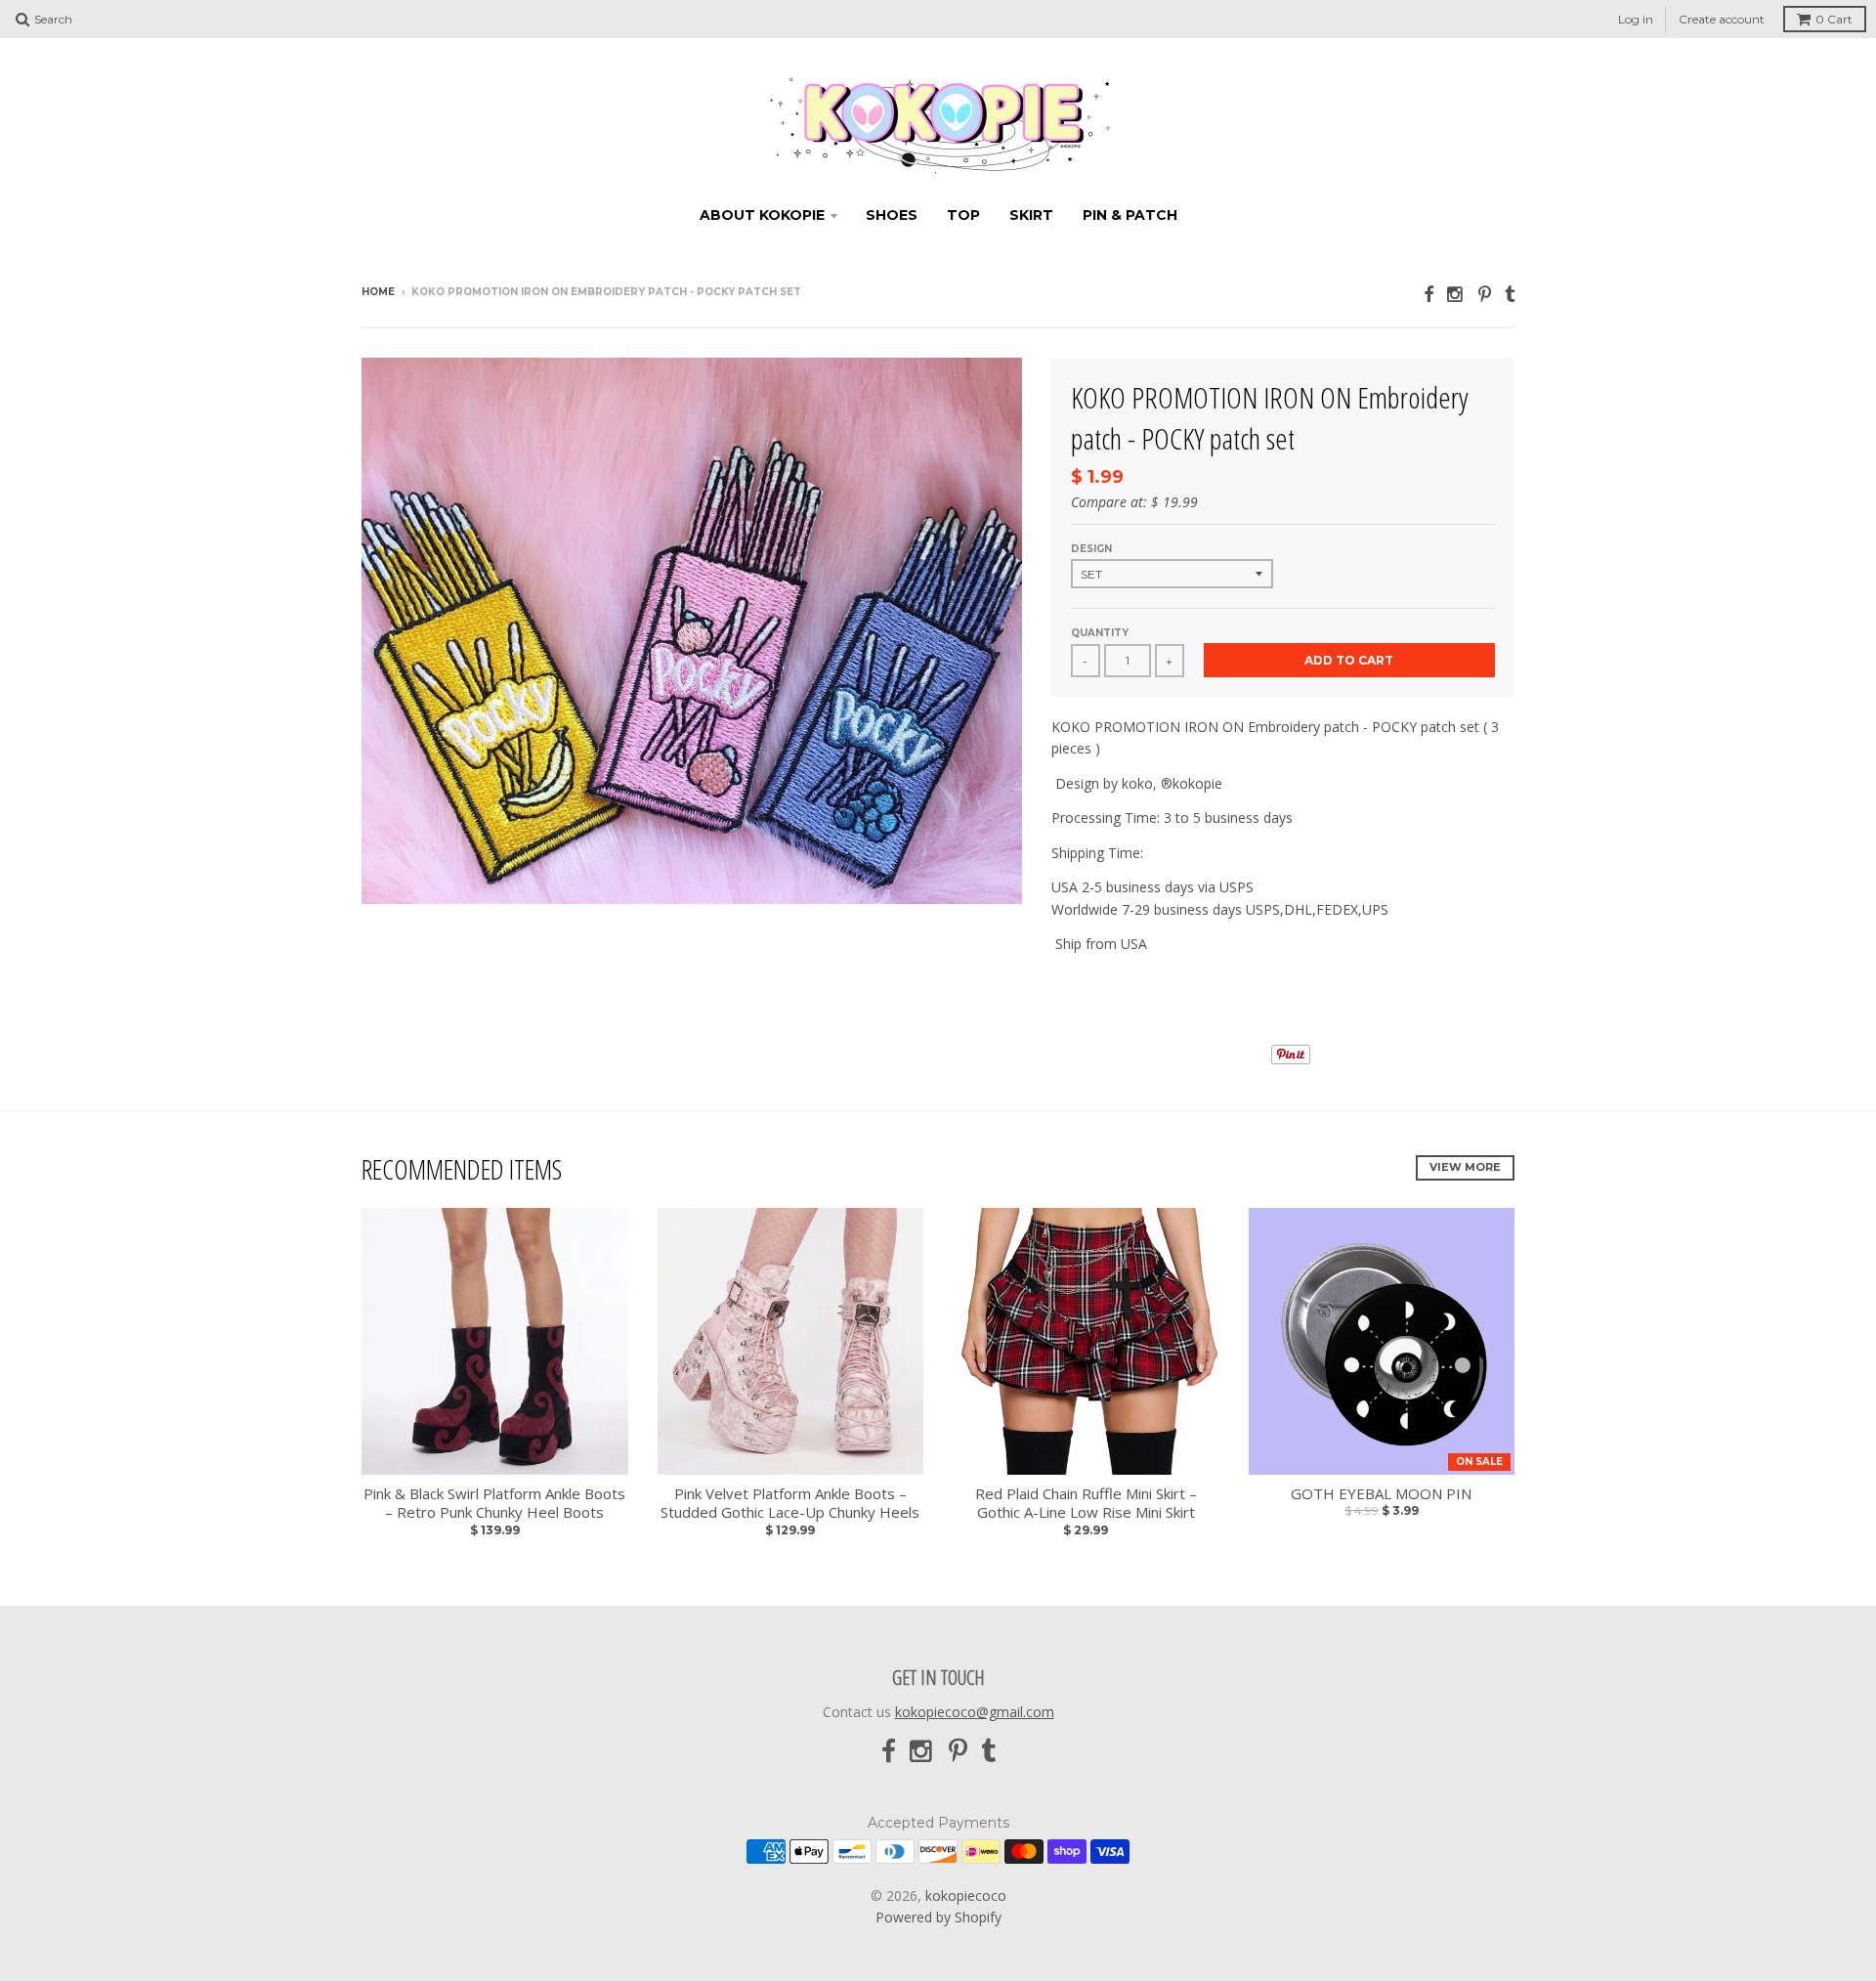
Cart (1834, 19)
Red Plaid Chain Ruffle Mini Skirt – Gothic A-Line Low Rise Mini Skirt (1086, 1504)
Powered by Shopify (938, 1917)
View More (1465, 1167)
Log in (1636, 19)
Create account (1722, 19)
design (1091, 549)
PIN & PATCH (1130, 215)
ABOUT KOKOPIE (762, 215)
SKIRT (1031, 215)
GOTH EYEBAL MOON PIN (1381, 1494)
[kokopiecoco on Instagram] (1456, 294)
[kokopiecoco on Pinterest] (1485, 294)
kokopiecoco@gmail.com (975, 1712)
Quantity (1100, 633)
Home (378, 292)
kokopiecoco (966, 1895)
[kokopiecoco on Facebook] (1428, 294)
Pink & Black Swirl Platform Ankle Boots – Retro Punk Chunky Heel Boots (494, 1504)
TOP (963, 215)
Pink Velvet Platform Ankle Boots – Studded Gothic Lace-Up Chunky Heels (790, 1504)
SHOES (892, 215)
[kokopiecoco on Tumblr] (1510, 294)
